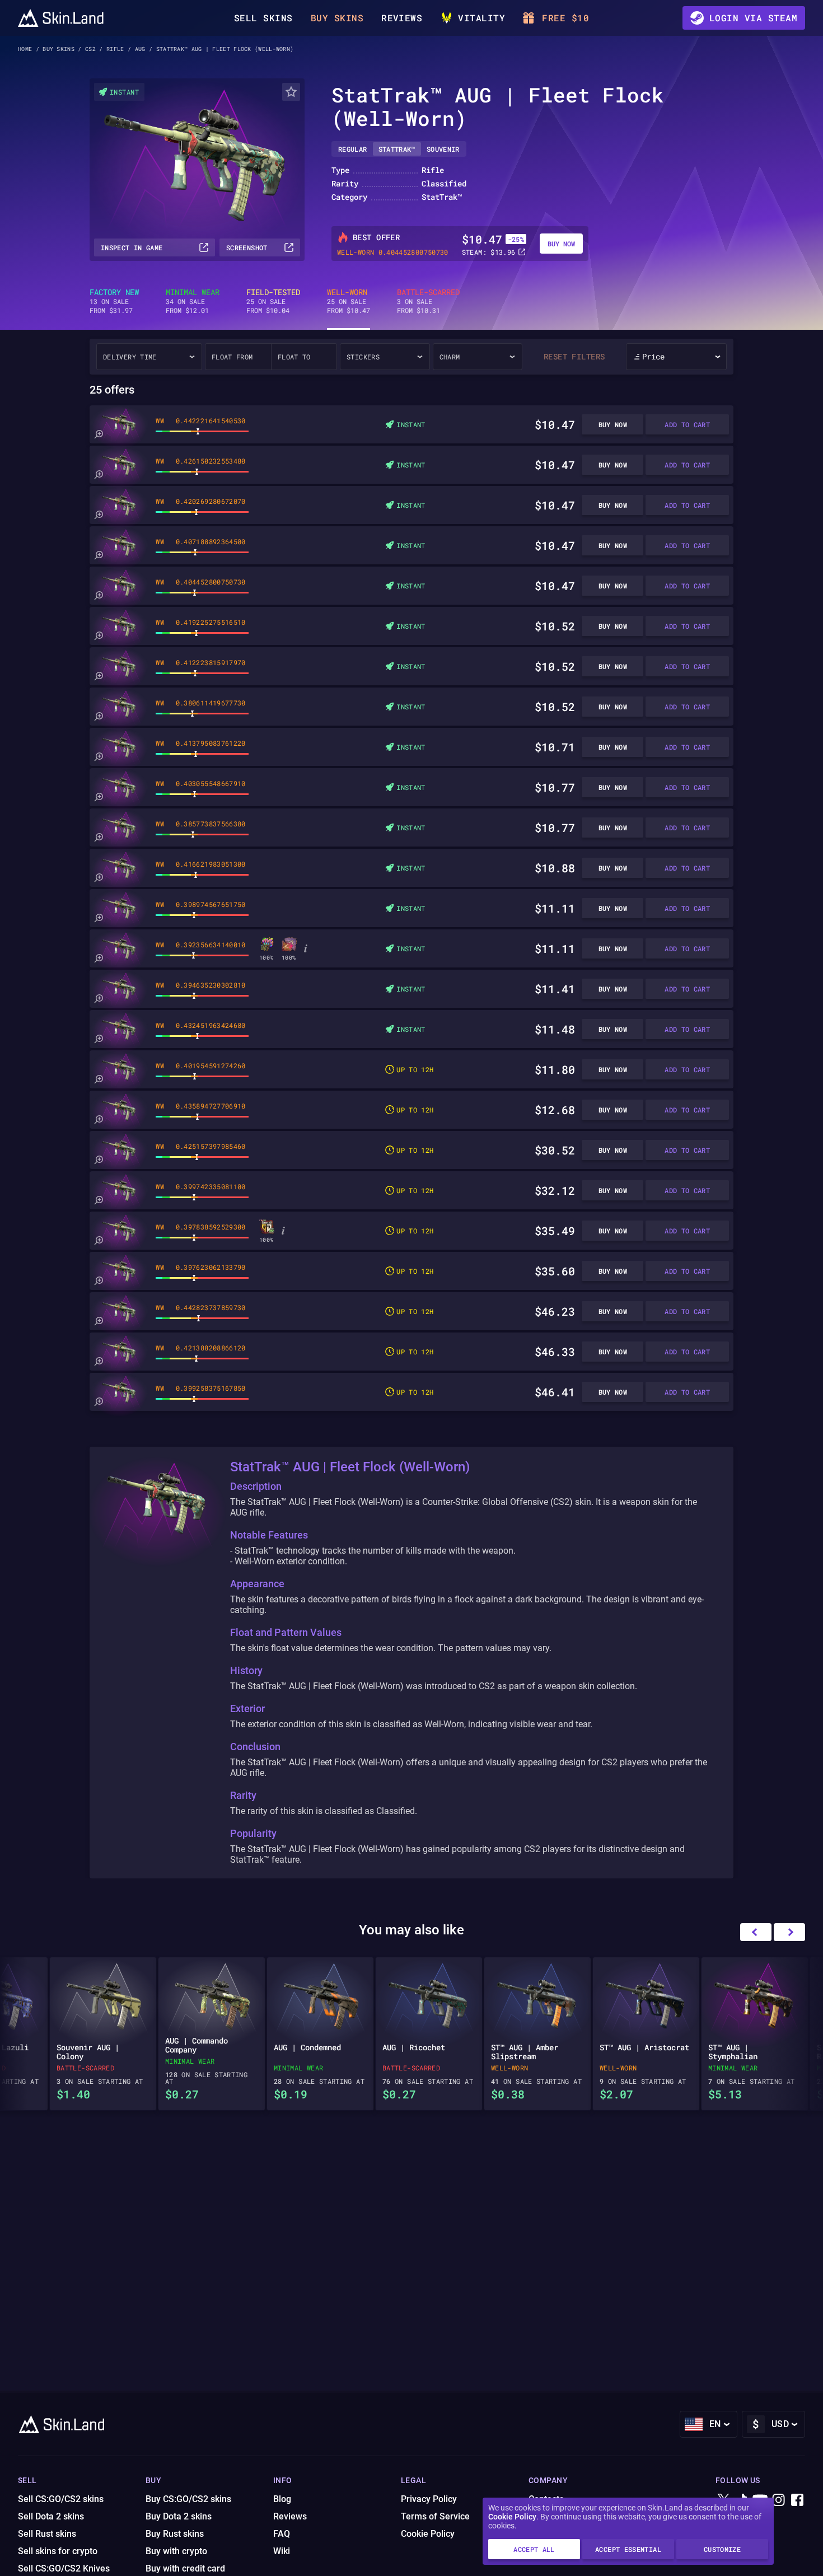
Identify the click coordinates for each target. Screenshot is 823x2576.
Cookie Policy (512, 2517)
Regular (353, 149)
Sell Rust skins (47, 2534)
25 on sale (273, 301)
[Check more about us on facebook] (797, 2501)
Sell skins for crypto (58, 2551)
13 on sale (114, 301)
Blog (282, 2499)
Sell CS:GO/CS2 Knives (64, 2568)
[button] (789, 1932)
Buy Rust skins (175, 2534)
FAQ (282, 2534)
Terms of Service (435, 2516)
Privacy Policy (429, 2499)
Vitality (481, 18)
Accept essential (628, 2549)
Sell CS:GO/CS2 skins (61, 2499)
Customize (722, 2549)
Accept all (534, 2549)
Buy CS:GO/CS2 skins (188, 2499)
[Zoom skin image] (99, 434)
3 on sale (428, 301)
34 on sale (193, 301)
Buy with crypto (176, 2551)
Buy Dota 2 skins (179, 2516)
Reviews (402, 18)
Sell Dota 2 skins (51, 2516)
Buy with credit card (185, 2568)
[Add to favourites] (291, 92)
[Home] (61, 18)
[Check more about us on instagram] (779, 2501)
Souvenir (443, 149)
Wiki (282, 2551)
